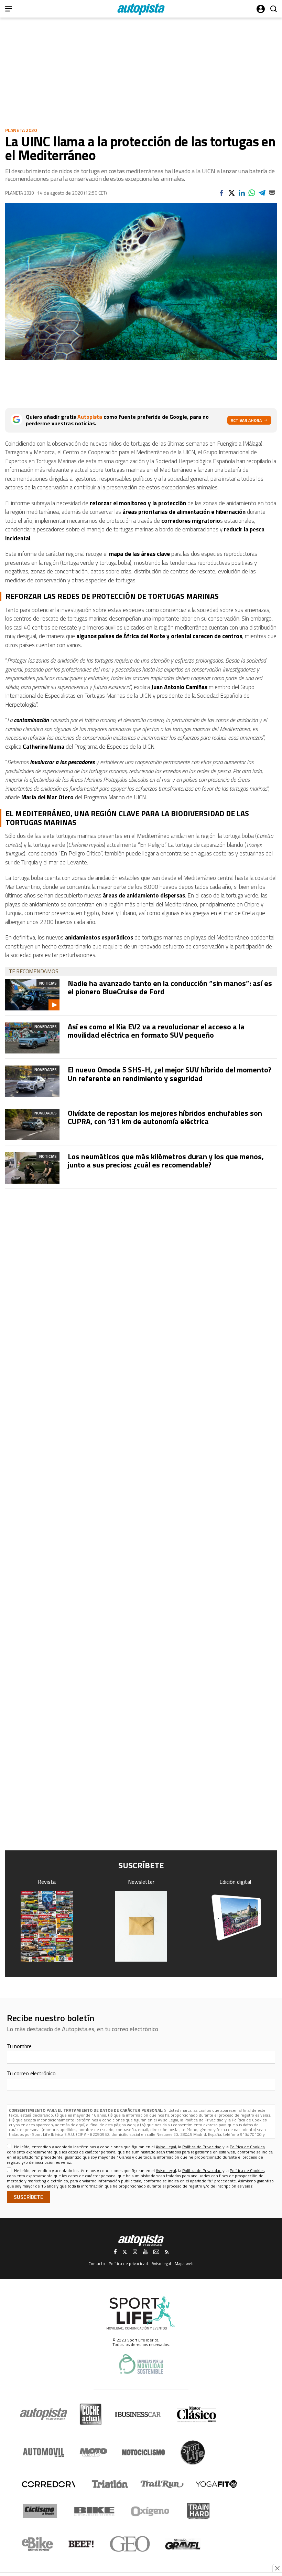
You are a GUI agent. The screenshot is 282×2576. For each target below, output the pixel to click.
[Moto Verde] (93, 2452)
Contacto (97, 2263)
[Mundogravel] (183, 2544)
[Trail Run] (162, 2484)
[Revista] (47, 1926)
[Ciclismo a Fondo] (40, 2511)
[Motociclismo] (143, 2452)
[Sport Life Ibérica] (141, 2313)
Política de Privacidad (204, 2120)
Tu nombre (19, 2046)
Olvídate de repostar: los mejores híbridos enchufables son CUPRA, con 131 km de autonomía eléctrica (165, 1117)
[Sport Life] (193, 2452)
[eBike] (38, 2544)
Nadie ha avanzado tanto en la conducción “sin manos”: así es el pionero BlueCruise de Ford (170, 987)
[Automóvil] (44, 2452)
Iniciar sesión (261, 9)
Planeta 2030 (21, 130)
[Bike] (94, 2511)
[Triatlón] (109, 2484)
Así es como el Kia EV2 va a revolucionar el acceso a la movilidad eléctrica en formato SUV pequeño (156, 1031)
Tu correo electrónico (31, 2073)
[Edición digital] (235, 1918)
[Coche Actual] (91, 2414)
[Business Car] (138, 2414)
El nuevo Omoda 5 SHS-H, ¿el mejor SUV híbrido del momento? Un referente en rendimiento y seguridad (170, 1074)
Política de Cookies (249, 2120)
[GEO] (130, 2544)
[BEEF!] (81, 2544)
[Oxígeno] (151, 2511)
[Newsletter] (141, 1926)
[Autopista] (141, 9)
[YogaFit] (216, 2484)
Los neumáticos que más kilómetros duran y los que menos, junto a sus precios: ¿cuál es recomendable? (166, 1161)
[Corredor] (48, 2484)
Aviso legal (161, 2263)
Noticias (48, 983)
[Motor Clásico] (197, 2414)
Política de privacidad (128, 2263)
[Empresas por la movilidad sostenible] (141, 2364)
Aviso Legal (168, 2120)
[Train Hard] (198, 2511)
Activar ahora (246, 420)
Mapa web (184, 2263)
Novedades (46, 1026)
